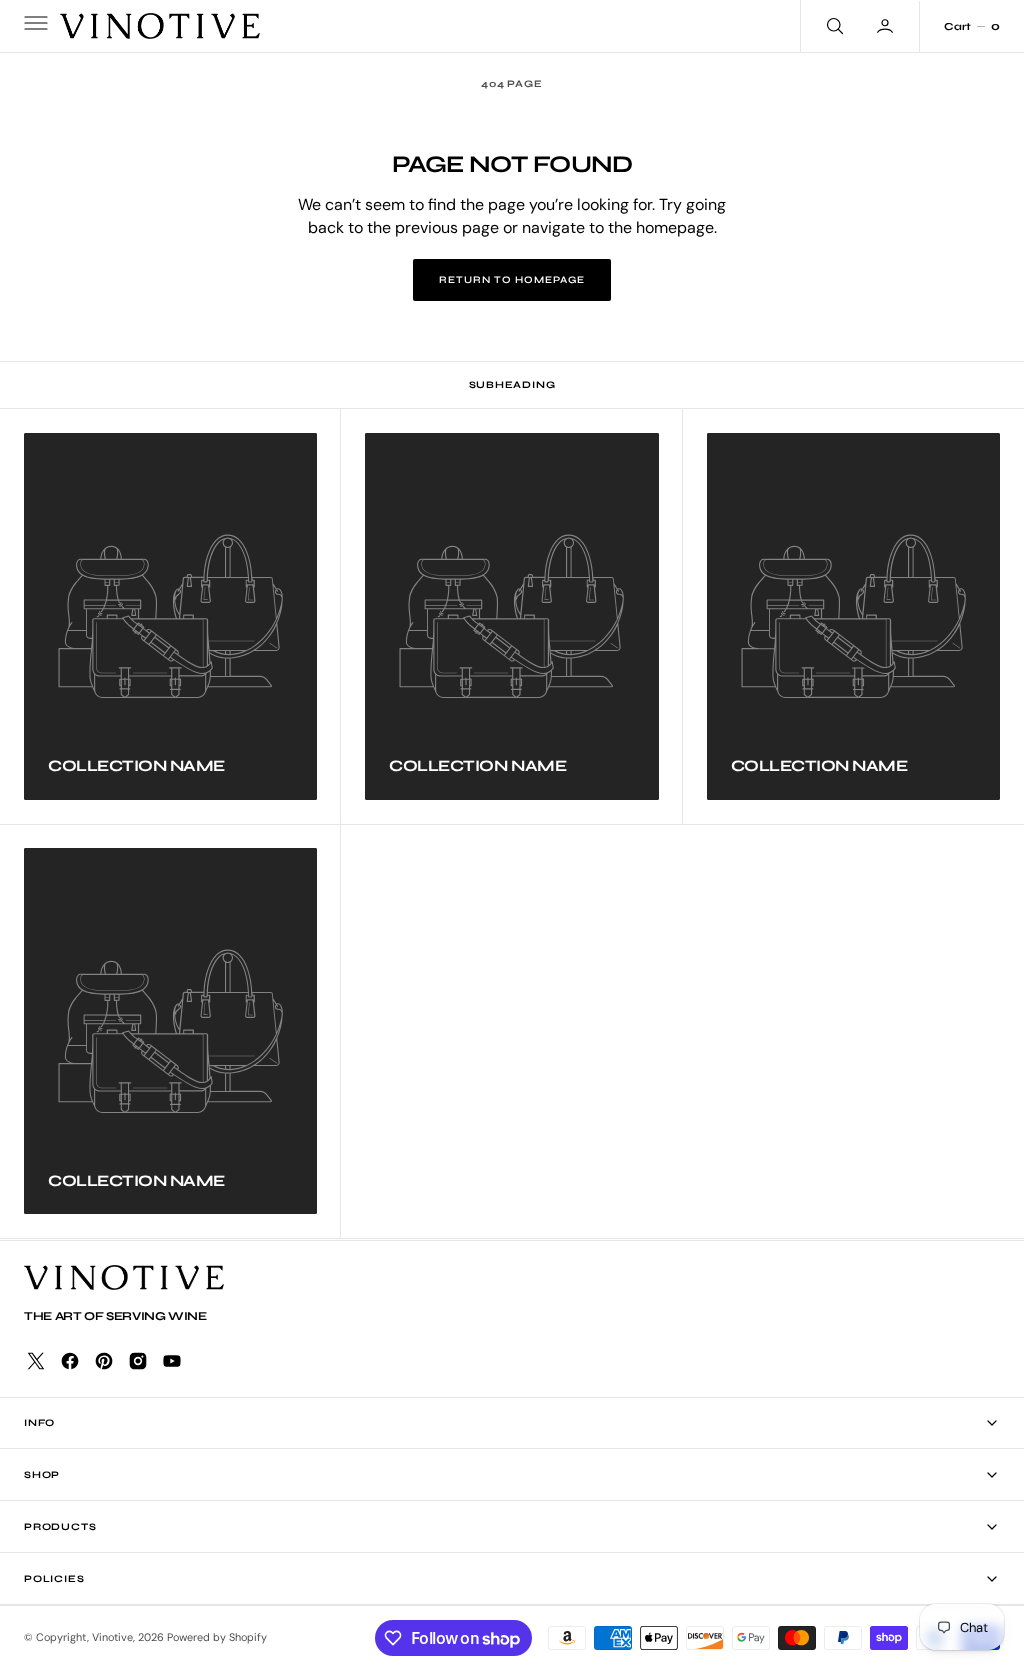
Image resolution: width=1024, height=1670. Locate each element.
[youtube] (172, 1361)
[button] (34, 26)
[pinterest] (104, 1361)
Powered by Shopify (217, 1637)
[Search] (833, 26)
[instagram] (138, 1361)
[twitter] (36, 1361)
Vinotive (112, 1637)
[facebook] (70, 1361)
